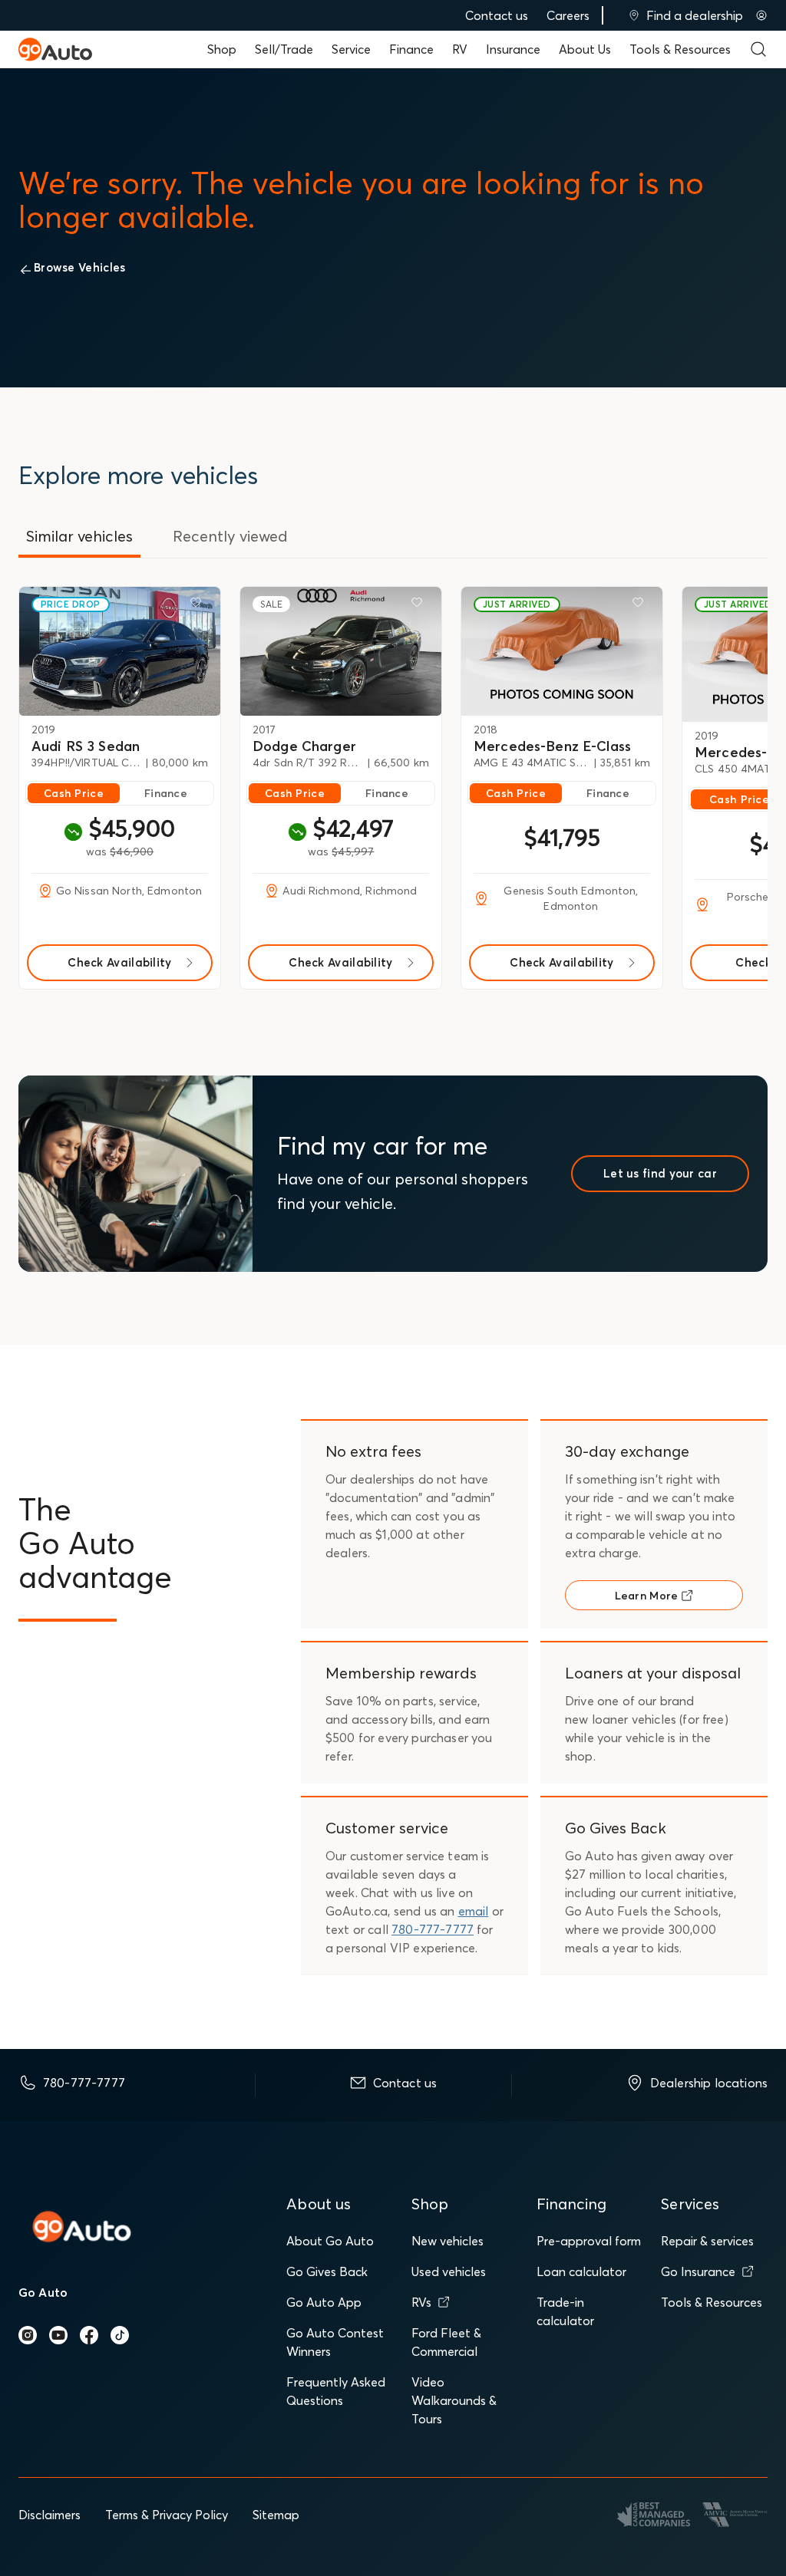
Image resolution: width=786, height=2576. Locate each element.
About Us (585, 49)
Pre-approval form (589, 2241)
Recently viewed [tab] (230, 536)
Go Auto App (324, 2302)
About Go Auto (330, 2241)
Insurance (513, 49)
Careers (568, 15)
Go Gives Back (327, 2271)
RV (460, 49)
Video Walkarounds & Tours (454, 2400)
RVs (421, 2302)
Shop (222, 49)
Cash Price (74, 793)
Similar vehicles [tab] (79, 536)
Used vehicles (449, 2271)
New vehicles (447, 2241)
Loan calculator (581, 2271)
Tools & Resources (680, 49)
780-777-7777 (433, 1929)
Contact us (497, 15)
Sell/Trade (284, 49)
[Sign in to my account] (761, 15)
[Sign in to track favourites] (199, 605)
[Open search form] (758, 49)
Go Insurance (698, 2271)
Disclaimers (50, 2515)
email (474, 1911)
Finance (411, 49)
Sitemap (276, 2515)
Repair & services (707, 2241)
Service (351, 49)
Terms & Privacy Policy (167, 2515)
